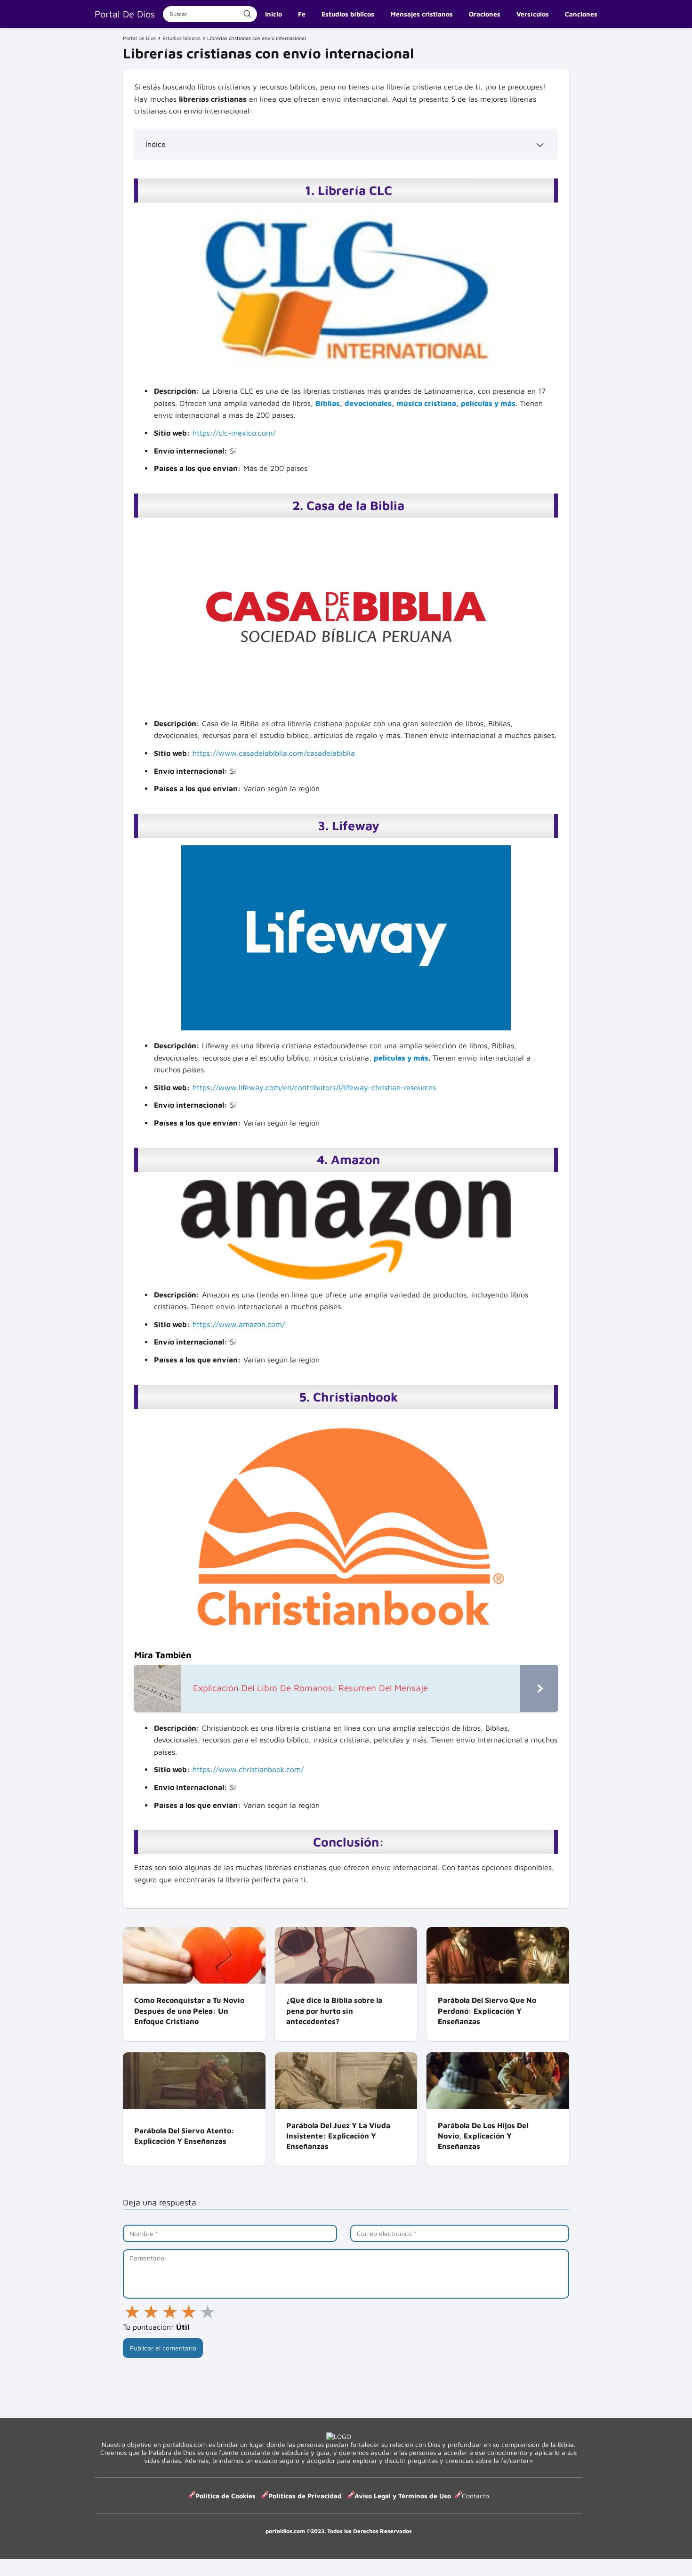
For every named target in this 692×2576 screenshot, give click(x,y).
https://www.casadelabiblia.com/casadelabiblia (274, 753)
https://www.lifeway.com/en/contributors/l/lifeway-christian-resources (314, 1087)
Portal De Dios (125, 14)
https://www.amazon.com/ (239, 1324)
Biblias (328, 403)
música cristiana (426, 403)
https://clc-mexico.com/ (234, 433)
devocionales (368, 403)
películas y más (488, 403)
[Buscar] (247, 14)
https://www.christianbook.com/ (248, 1769)
